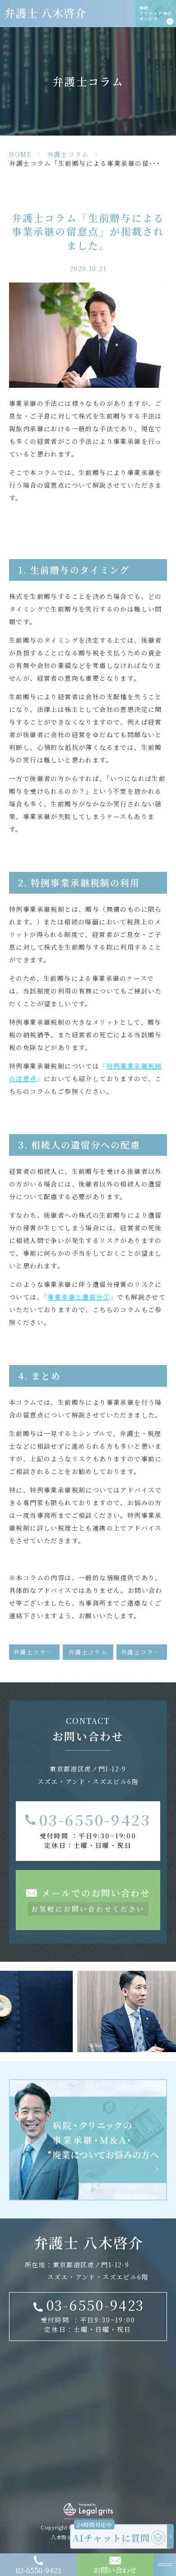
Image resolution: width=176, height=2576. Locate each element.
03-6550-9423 (95, 1819)
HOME (20, 154)
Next (168, 1997)
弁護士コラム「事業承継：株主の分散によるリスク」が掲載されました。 (37, 1652)
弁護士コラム (68, 154)
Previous (9, 1997)
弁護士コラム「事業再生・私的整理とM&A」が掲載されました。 (144, 1652)
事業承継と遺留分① (79, 1297)
